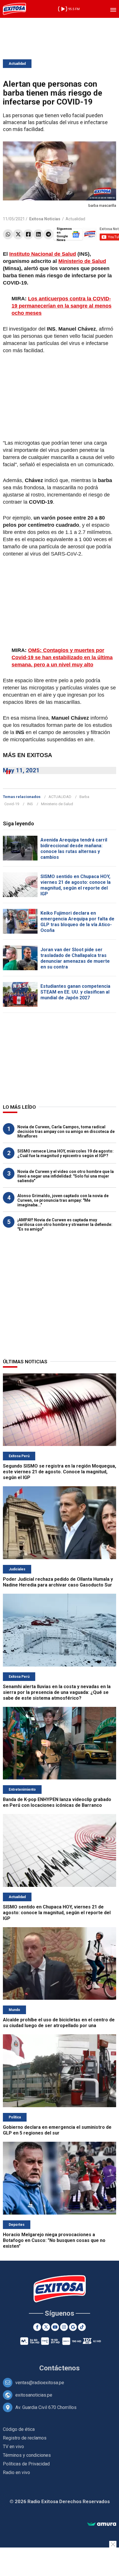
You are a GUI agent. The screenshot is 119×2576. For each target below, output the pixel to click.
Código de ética (19, 2429)
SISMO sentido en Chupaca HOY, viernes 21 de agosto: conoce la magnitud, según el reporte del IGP (76, 885)
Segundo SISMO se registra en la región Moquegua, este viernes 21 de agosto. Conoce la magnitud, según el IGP (59, 1472)
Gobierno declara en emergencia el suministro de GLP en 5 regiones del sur (57, 2130)
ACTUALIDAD (60, 797)
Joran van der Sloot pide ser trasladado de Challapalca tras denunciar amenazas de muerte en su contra (75, 958)
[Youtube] (55, 2327)
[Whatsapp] (8, 234)
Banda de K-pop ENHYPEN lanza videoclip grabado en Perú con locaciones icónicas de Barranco (57, 1802)
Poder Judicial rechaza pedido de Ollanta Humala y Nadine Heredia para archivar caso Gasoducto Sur (58, 1582)
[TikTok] (82, 2327)
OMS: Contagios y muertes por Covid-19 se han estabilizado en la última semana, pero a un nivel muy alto (62, 657)
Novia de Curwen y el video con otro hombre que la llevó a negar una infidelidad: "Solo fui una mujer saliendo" (66, 1176)
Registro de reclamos (25, 2438)
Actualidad (17, 64)
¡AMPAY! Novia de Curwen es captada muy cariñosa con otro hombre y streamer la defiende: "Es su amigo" (65, 1224)
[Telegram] (48, 234)
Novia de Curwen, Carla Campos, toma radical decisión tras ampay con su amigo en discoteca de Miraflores (66, 1131)
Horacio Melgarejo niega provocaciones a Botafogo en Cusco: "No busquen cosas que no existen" (54, 2240)
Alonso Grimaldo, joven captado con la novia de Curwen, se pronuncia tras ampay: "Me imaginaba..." (63, 1200)
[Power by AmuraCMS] (102, 2524)
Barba (84, 797)
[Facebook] (28, 234)
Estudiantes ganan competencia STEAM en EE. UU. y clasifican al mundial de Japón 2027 (75, 992)
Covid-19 (12, 804)
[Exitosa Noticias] (14, 9)
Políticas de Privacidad (26, 2464)
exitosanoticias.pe (34, 2395)
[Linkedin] (38, 234)
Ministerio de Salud (82, 261)
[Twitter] (18, 234)
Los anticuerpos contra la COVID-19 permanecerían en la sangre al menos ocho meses (62, 306)
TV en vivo (13, 2447)
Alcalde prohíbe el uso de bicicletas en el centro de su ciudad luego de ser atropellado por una (59, 2023)
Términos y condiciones (27, 2455)
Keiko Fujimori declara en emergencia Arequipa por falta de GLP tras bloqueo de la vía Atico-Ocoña (77, 922)
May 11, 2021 (21, 770)
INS (30, 804)
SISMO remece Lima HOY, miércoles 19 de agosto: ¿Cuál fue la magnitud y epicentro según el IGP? (65, 1153)
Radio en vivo (16, 2472)
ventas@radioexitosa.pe (40, 2383)
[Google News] (73, 2327)
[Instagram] (64, 2327)
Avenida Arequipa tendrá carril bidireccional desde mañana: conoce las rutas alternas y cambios (74, 849)
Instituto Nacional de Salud (43, 254)
